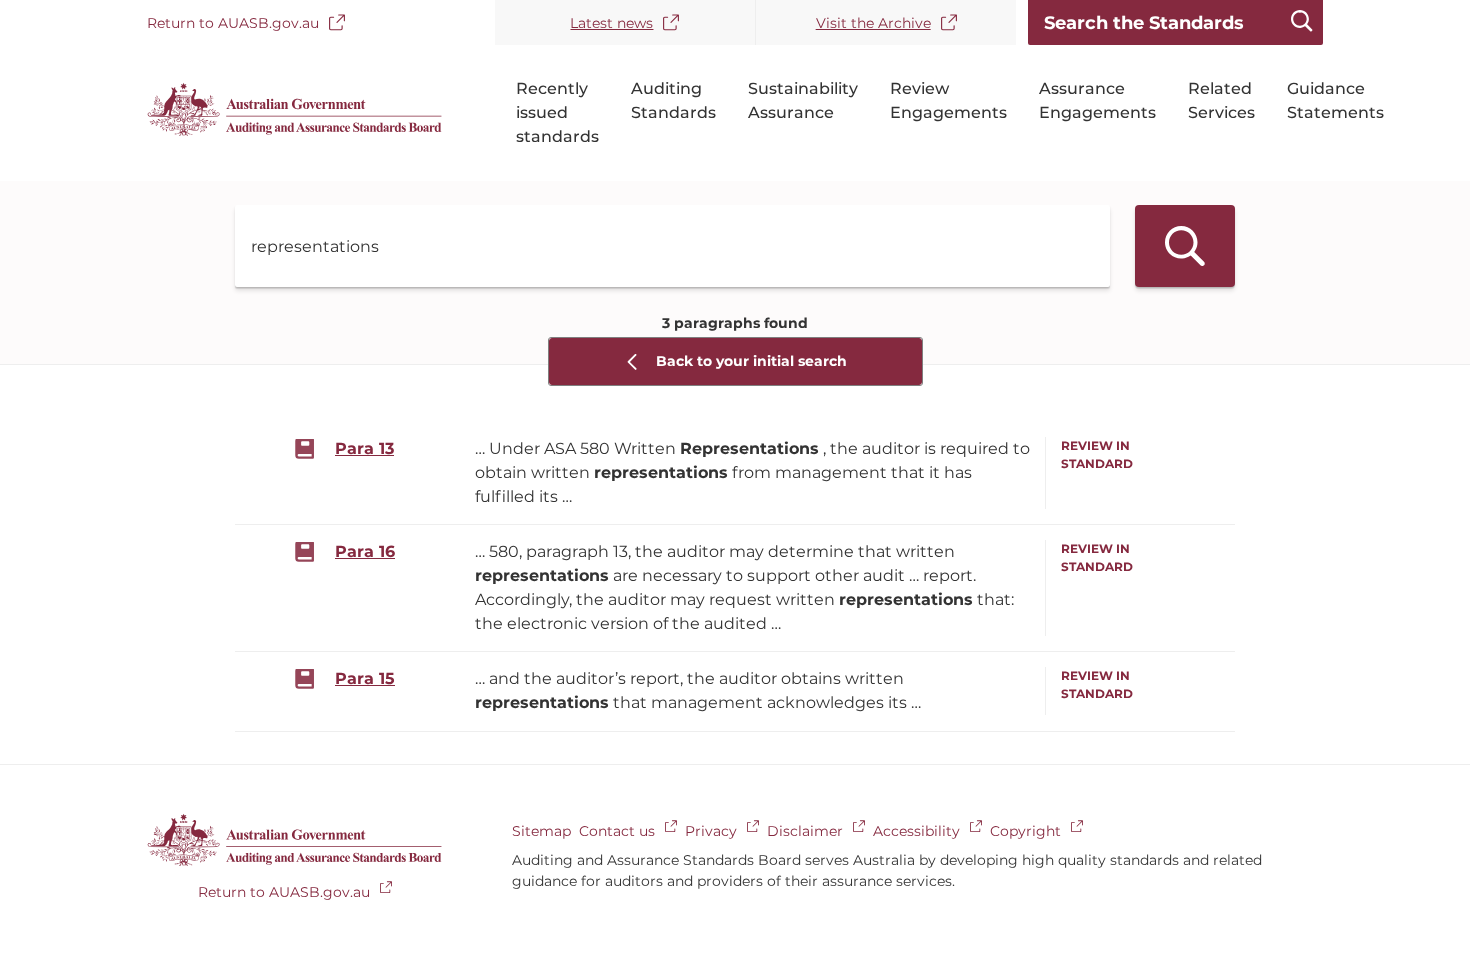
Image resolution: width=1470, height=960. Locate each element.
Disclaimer (805, 831)
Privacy (711, 831)
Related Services (1221, 100)
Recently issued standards (557, 112)
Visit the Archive (873, 23)
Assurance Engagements (1097, 100)
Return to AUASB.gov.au (233, 22)
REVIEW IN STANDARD (1097, 454)
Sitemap (541, 831)
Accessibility (916, 831)
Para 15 (365, 678)
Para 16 (365, 551)
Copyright (1025, 831)
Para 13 (364, 448)
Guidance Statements (1335, 100)
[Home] (294, 131)
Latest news (611, 23)
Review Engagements (948, 100)
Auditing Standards (673, 100)
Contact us (617, 831)
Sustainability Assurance (803, 100)
